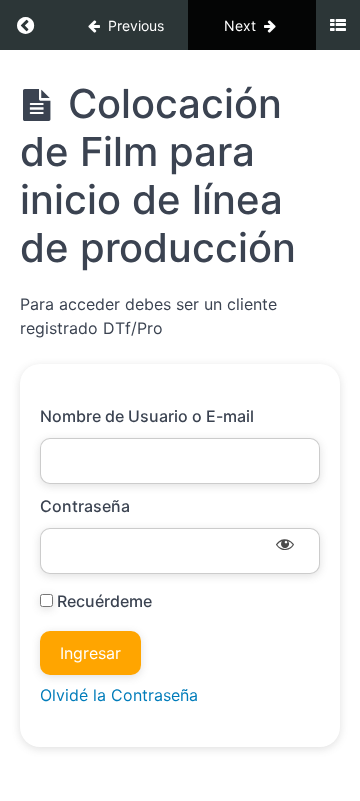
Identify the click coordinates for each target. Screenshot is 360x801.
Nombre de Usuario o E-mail (147, 416)
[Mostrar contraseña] (285, 546)
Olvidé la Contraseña (119, 695)
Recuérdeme (102, 601)
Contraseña (85, 506)
